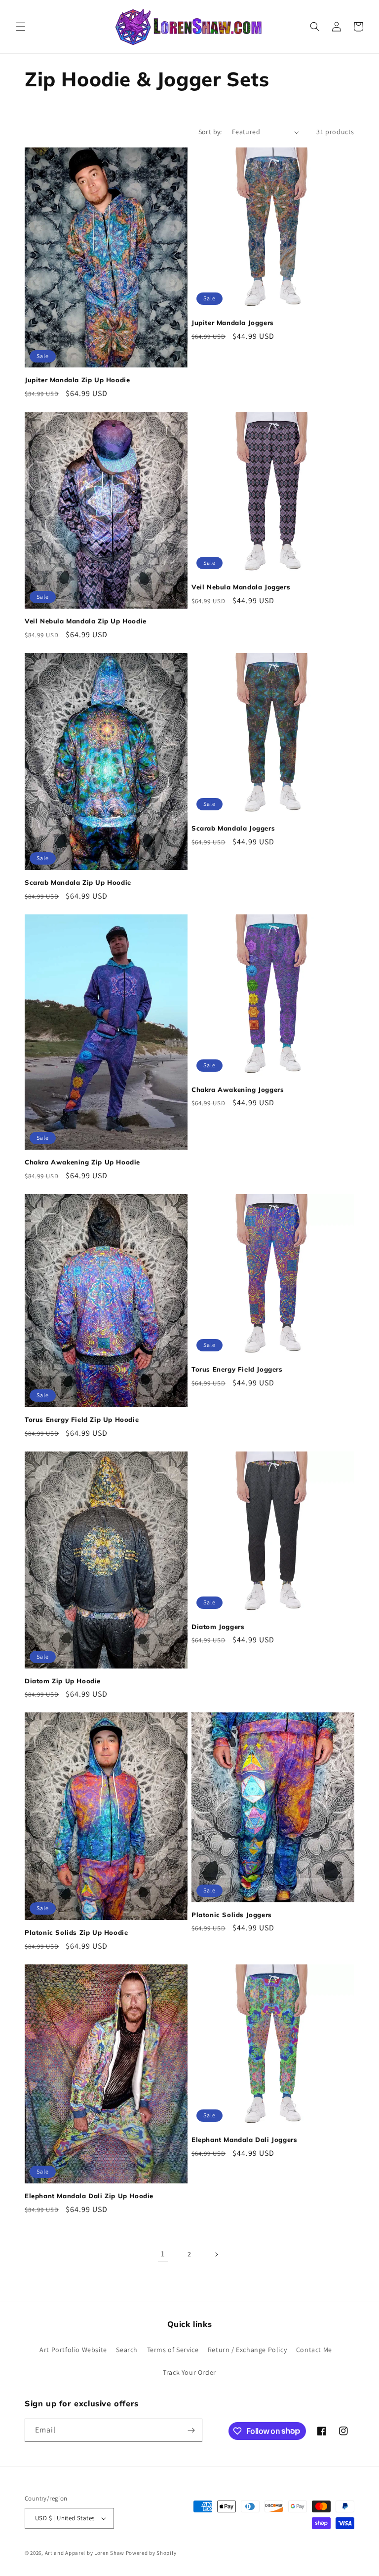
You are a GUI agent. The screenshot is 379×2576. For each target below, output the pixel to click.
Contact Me (314, 2350)
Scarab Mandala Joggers (233, 828)
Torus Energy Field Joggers (237, 1369)
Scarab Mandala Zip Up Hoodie (78, 882)
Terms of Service (173, 2350)
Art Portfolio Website (73, 2350)
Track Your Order (189, 2372)
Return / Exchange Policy (247, 2350)
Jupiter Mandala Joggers (233, 323)
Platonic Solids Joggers (232, 1915)
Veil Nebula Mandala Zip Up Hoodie (86, 621)
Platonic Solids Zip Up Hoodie (76, 1932)
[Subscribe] (191, 2430)
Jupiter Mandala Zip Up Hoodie (77, 380)
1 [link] (163, 2254)
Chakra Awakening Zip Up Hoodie (82, 1162)
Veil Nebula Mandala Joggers (241, 587)
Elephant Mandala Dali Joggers (244, 2140)
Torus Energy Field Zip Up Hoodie (82, 1419)
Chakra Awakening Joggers (238, 1089)
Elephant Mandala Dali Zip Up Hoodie (89, 2196)
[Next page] (216, 2254)
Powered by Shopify (151, 2553)
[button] (21, 27)
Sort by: (210, 132)
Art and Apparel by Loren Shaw (85, 2553)
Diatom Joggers (218, 1627)
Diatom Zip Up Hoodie (63, 1681)
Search (127, 2350)
